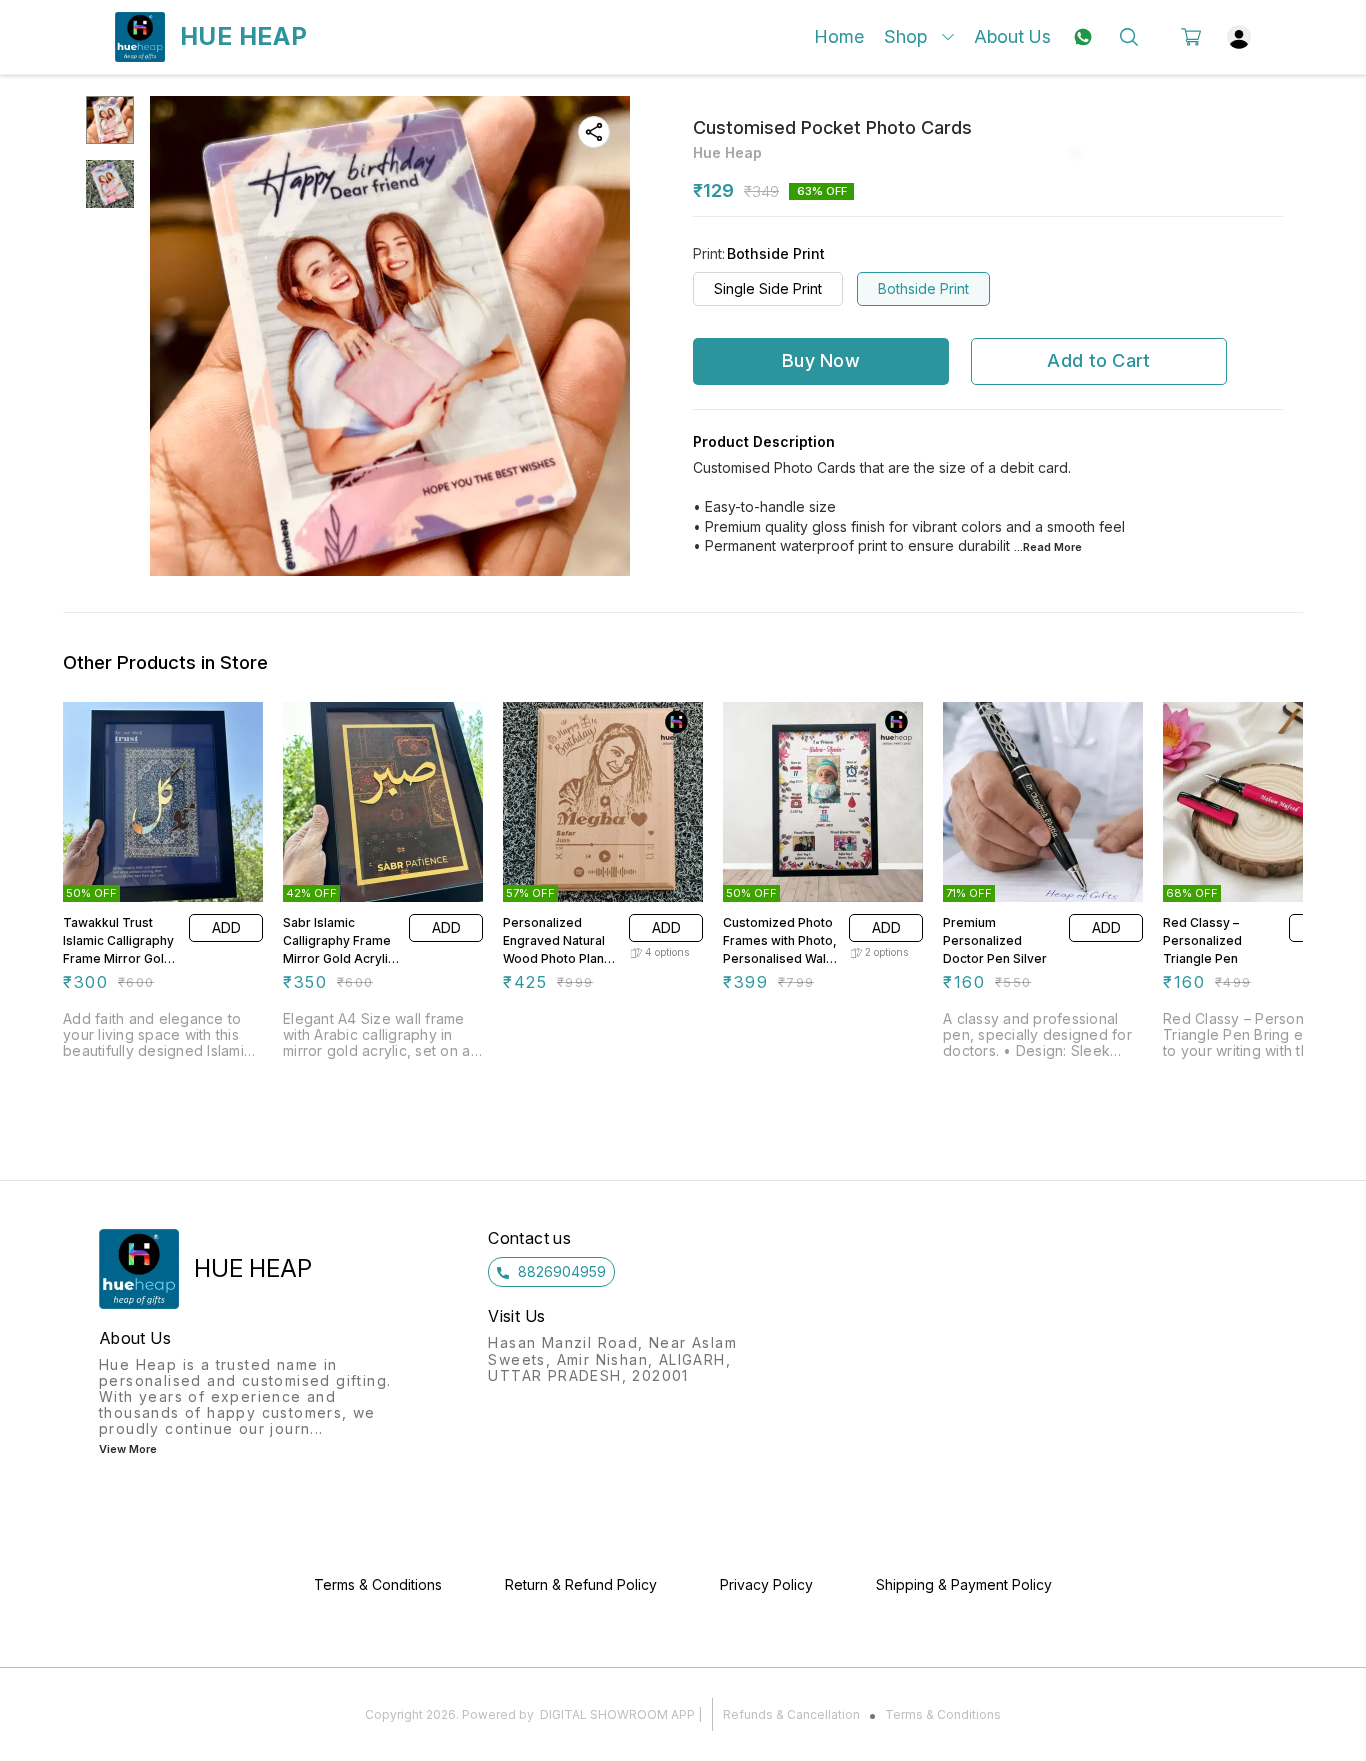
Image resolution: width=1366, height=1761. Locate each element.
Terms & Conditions (943, 1714)
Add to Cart (1098, 360)
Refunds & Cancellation (791, 1714)
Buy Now (821, 360)
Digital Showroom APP (617, 1714)
